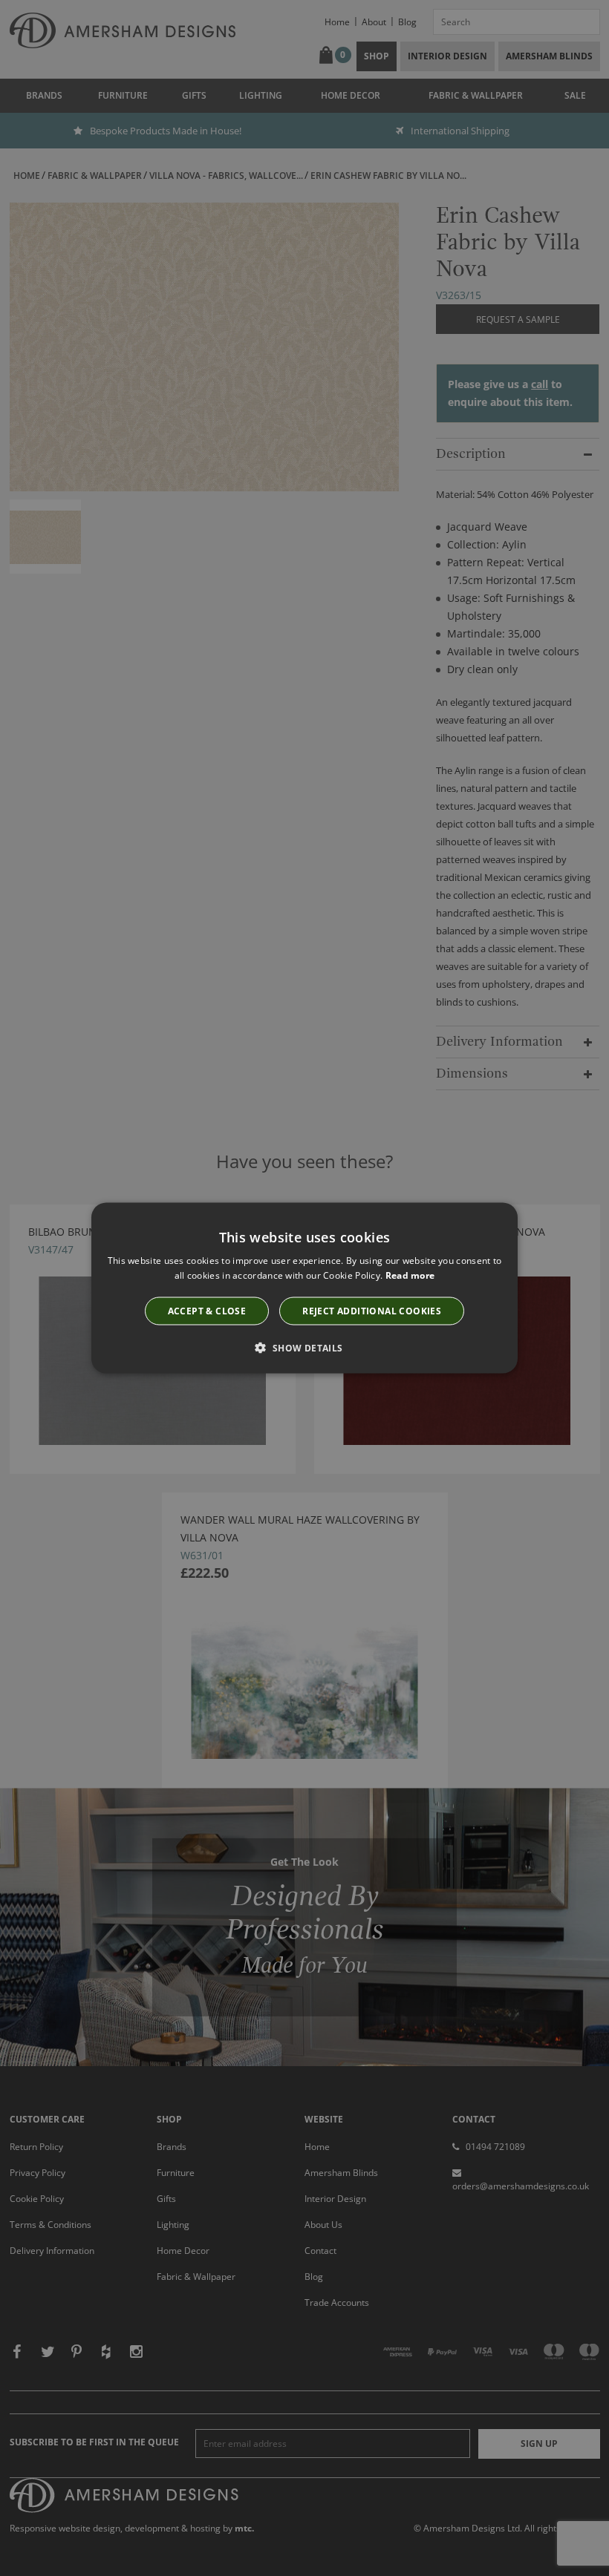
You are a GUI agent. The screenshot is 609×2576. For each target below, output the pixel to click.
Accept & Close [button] (207, 1311)
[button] (304, 1348)
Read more (410, 1275)
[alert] (304, 1288)
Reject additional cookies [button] (372, 1311)
